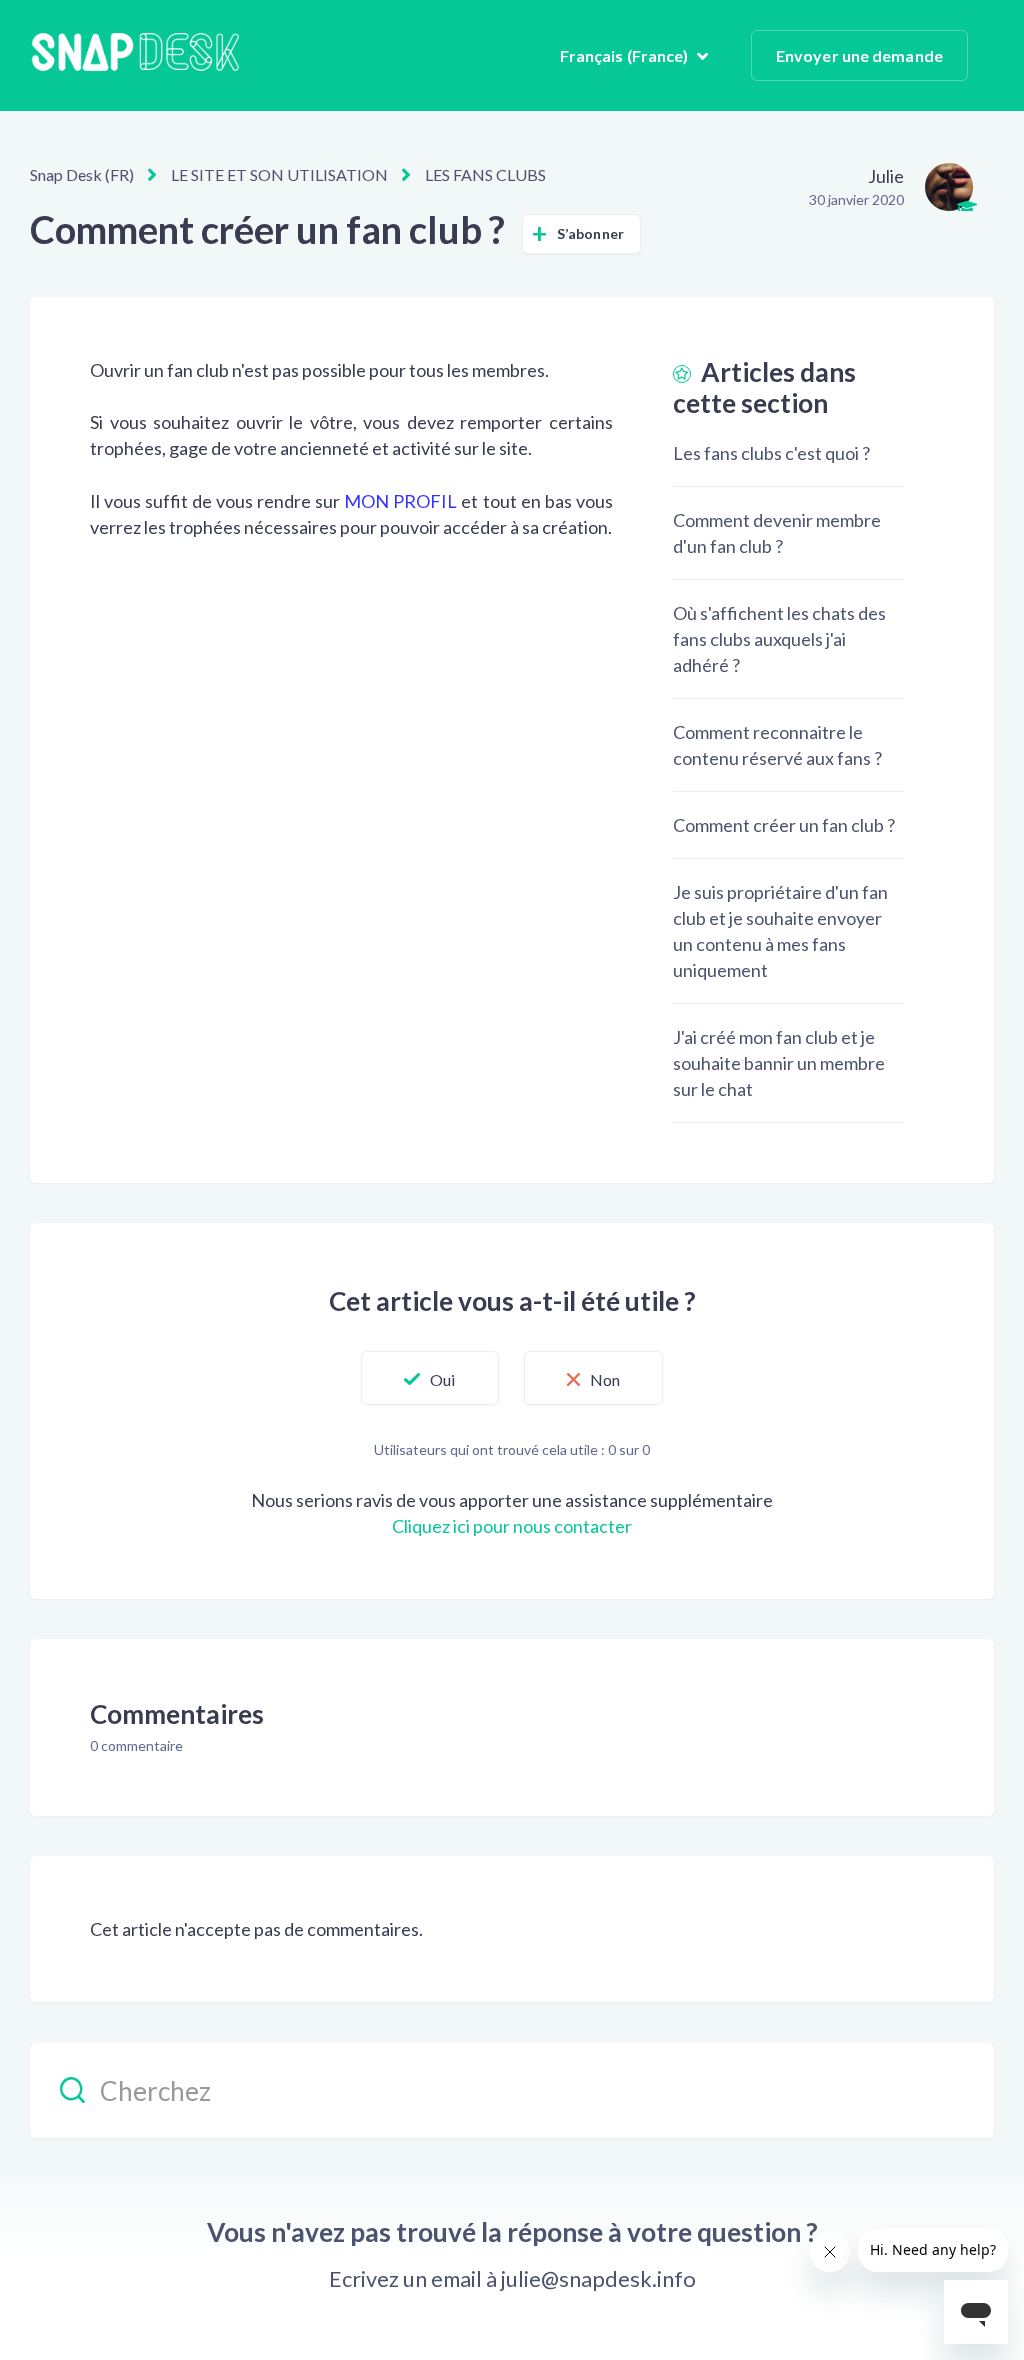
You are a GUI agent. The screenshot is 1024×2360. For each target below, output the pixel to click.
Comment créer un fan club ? (784, 825)
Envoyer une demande (859, 55)
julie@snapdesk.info (598, 2279)
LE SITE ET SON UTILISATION (279, 174)
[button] (429, 1378)
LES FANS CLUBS (485, 174)
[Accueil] (135, 55)
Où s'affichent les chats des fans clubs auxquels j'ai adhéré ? (779, 639)
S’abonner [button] (590, 233)
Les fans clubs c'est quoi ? (771, 453)
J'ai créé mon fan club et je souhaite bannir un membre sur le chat (779, 1063)
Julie (886, 176)
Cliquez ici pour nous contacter (512, 1526)
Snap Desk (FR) (82, 174)
